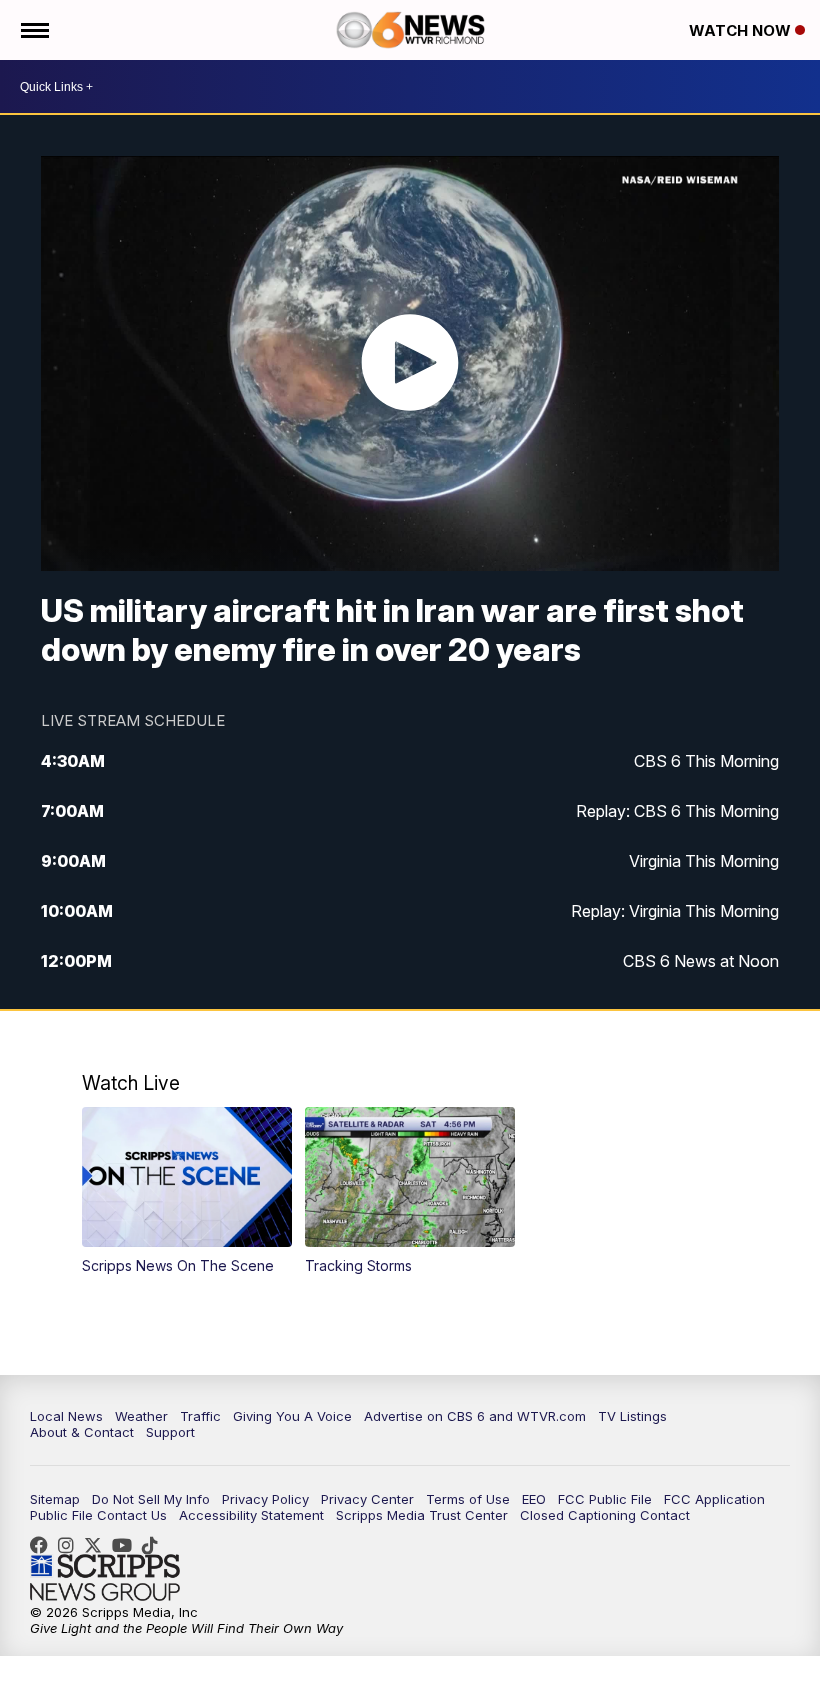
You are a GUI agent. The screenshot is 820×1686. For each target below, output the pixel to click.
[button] (187, 1190)
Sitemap (55, 1499)
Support (170, 1432)
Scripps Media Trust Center (422, 1515)
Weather (141, 1416)
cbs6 (71, 1545)
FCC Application (714, 1499)
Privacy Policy (265, 1499)
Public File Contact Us (98, 1515)
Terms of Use (468, 1499)
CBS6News (44, 1545)
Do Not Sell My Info (151, 1499)
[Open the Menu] (33, 30)
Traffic (200, 1416)
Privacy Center (367, 1499)
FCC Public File (605, 1499)
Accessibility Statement (251, 1515)
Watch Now (742, 30)
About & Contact (82, 1432)
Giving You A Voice (292, 1416)
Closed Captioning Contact (605, 1515)
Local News (66, 1416)
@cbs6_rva (155, 1545)
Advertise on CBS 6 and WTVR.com (475, 1416)
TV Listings (632, 1416)
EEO (534, 1499)
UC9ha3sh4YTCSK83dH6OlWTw (127, 1545)
